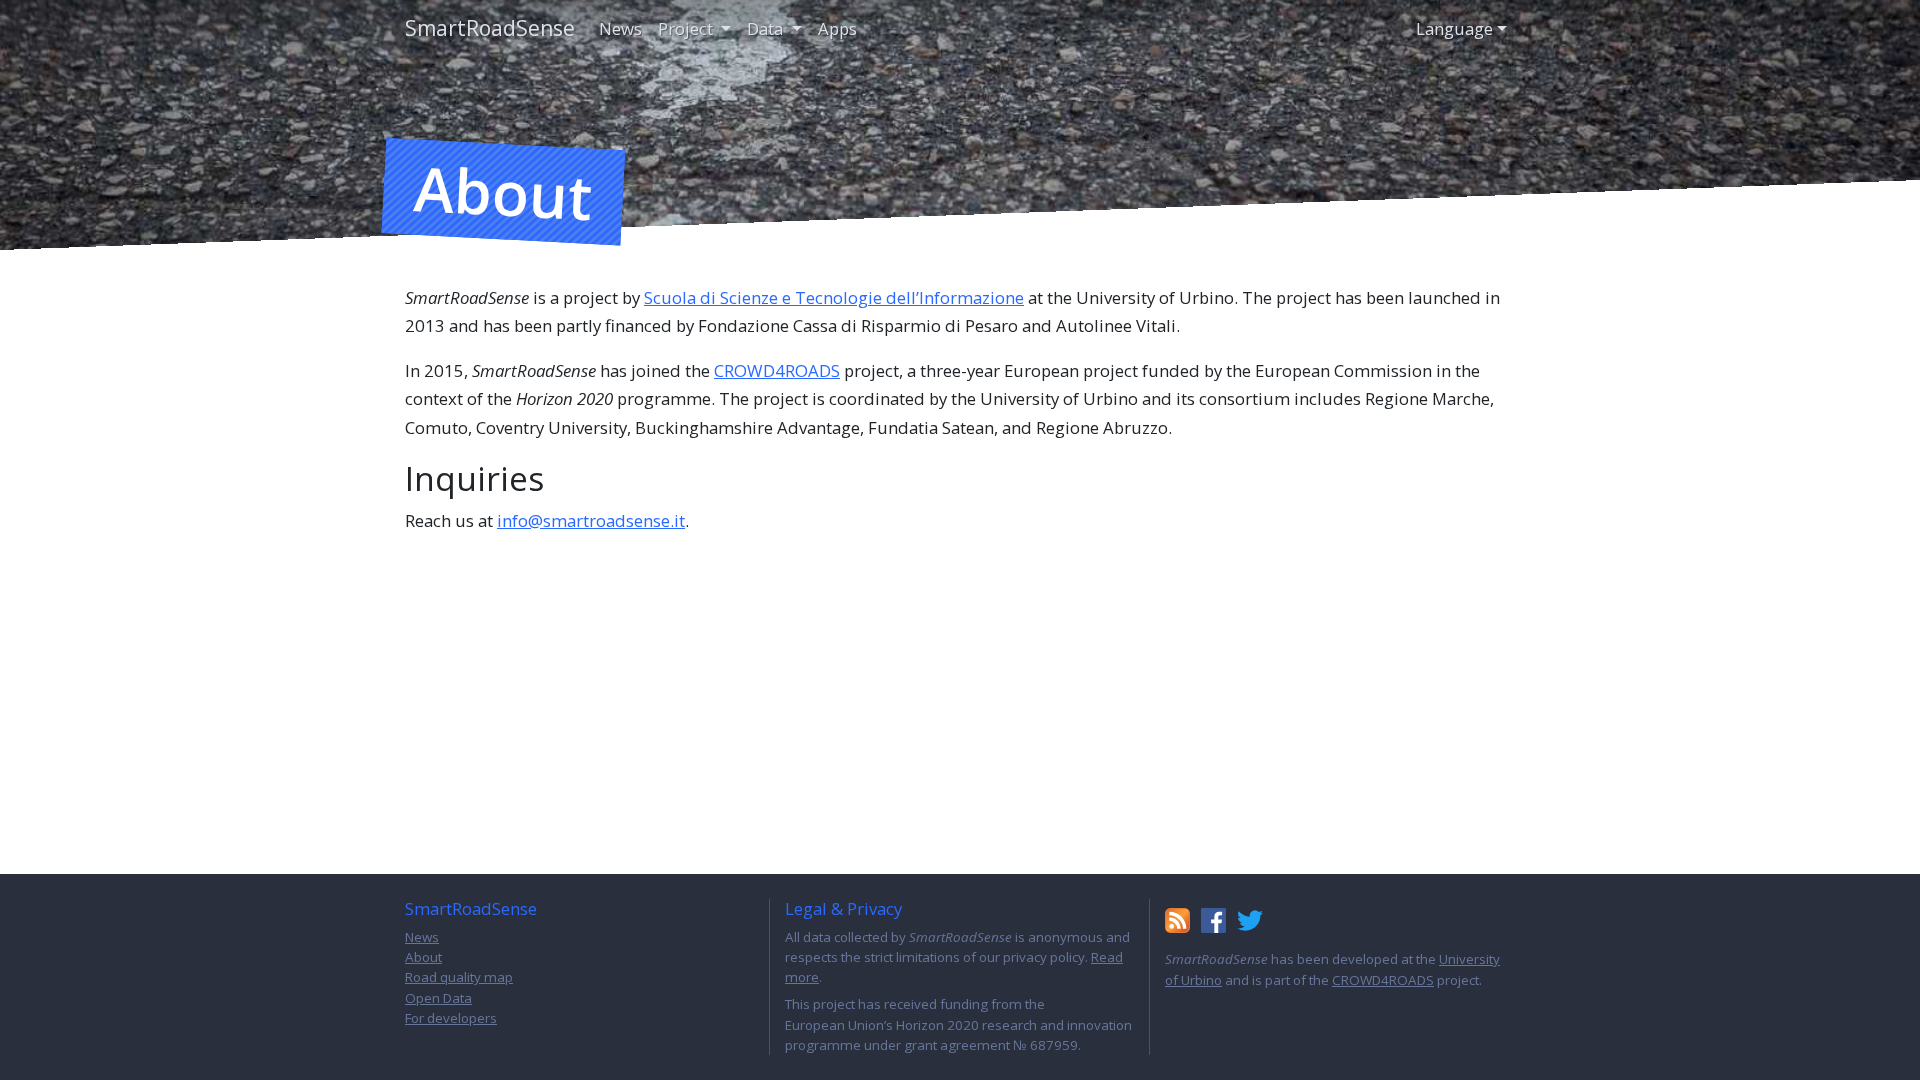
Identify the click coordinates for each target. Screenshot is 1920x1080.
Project (687, 28)
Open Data (438, 998)
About (423, 957)
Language (1454, 28)
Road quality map (459, 977)
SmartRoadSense (490, 28)
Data (767, 28)
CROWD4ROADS (777, 370)
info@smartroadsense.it (591, 520)
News (620, 28)
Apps (837, 28)
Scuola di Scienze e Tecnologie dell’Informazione (834, 297)
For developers (451, 1018)
